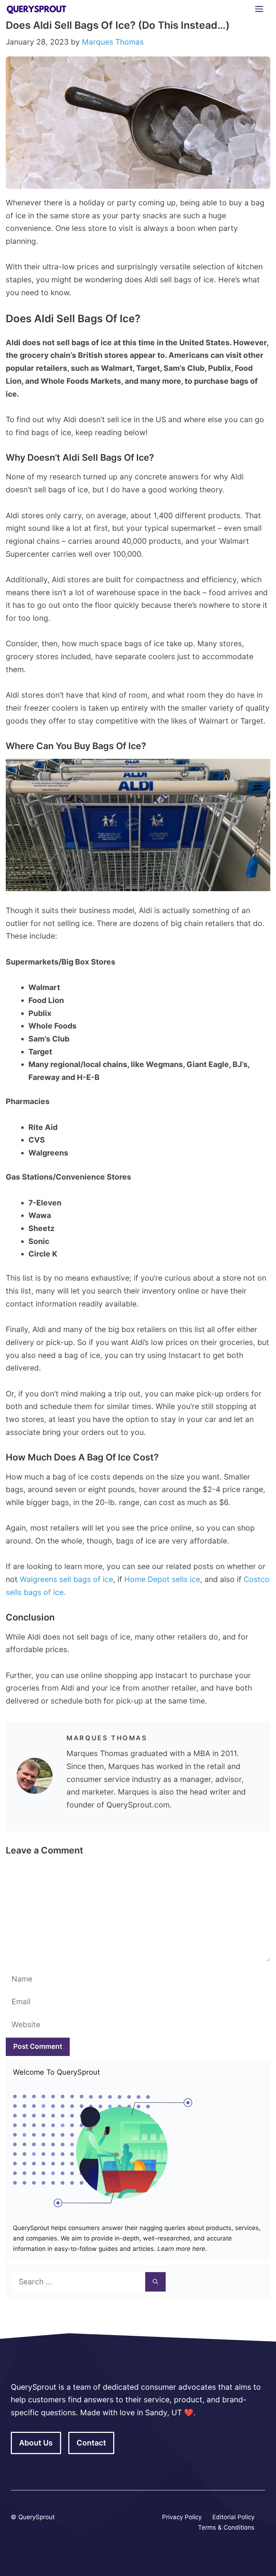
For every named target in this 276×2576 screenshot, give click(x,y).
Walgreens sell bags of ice (65, 1579)
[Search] (155, 2282)
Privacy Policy (182, 2517)
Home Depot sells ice (162, 1579)
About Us (36, 2443)
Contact (91, 2443)
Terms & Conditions (226, 2527)
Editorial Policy (233, 2517)
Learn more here (180, 2249)
